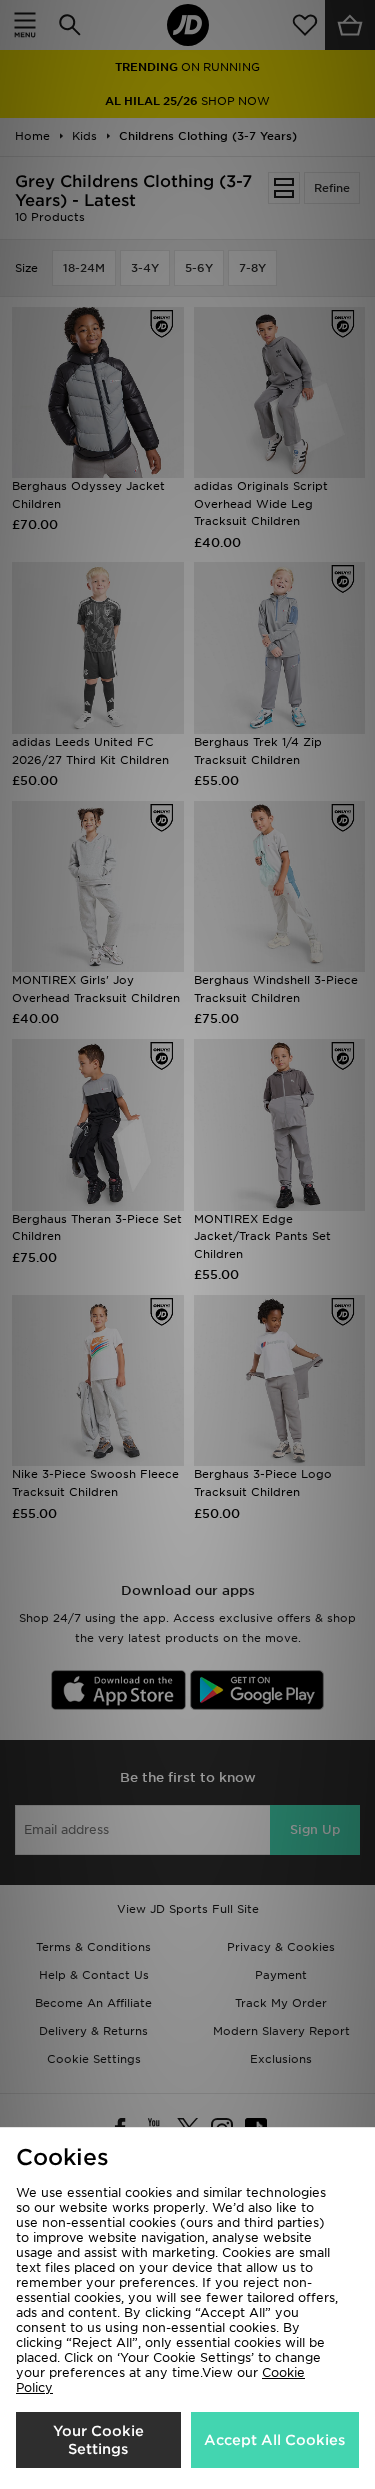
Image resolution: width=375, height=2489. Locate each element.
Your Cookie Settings (98, 2440)
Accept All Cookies (274, 2440)
